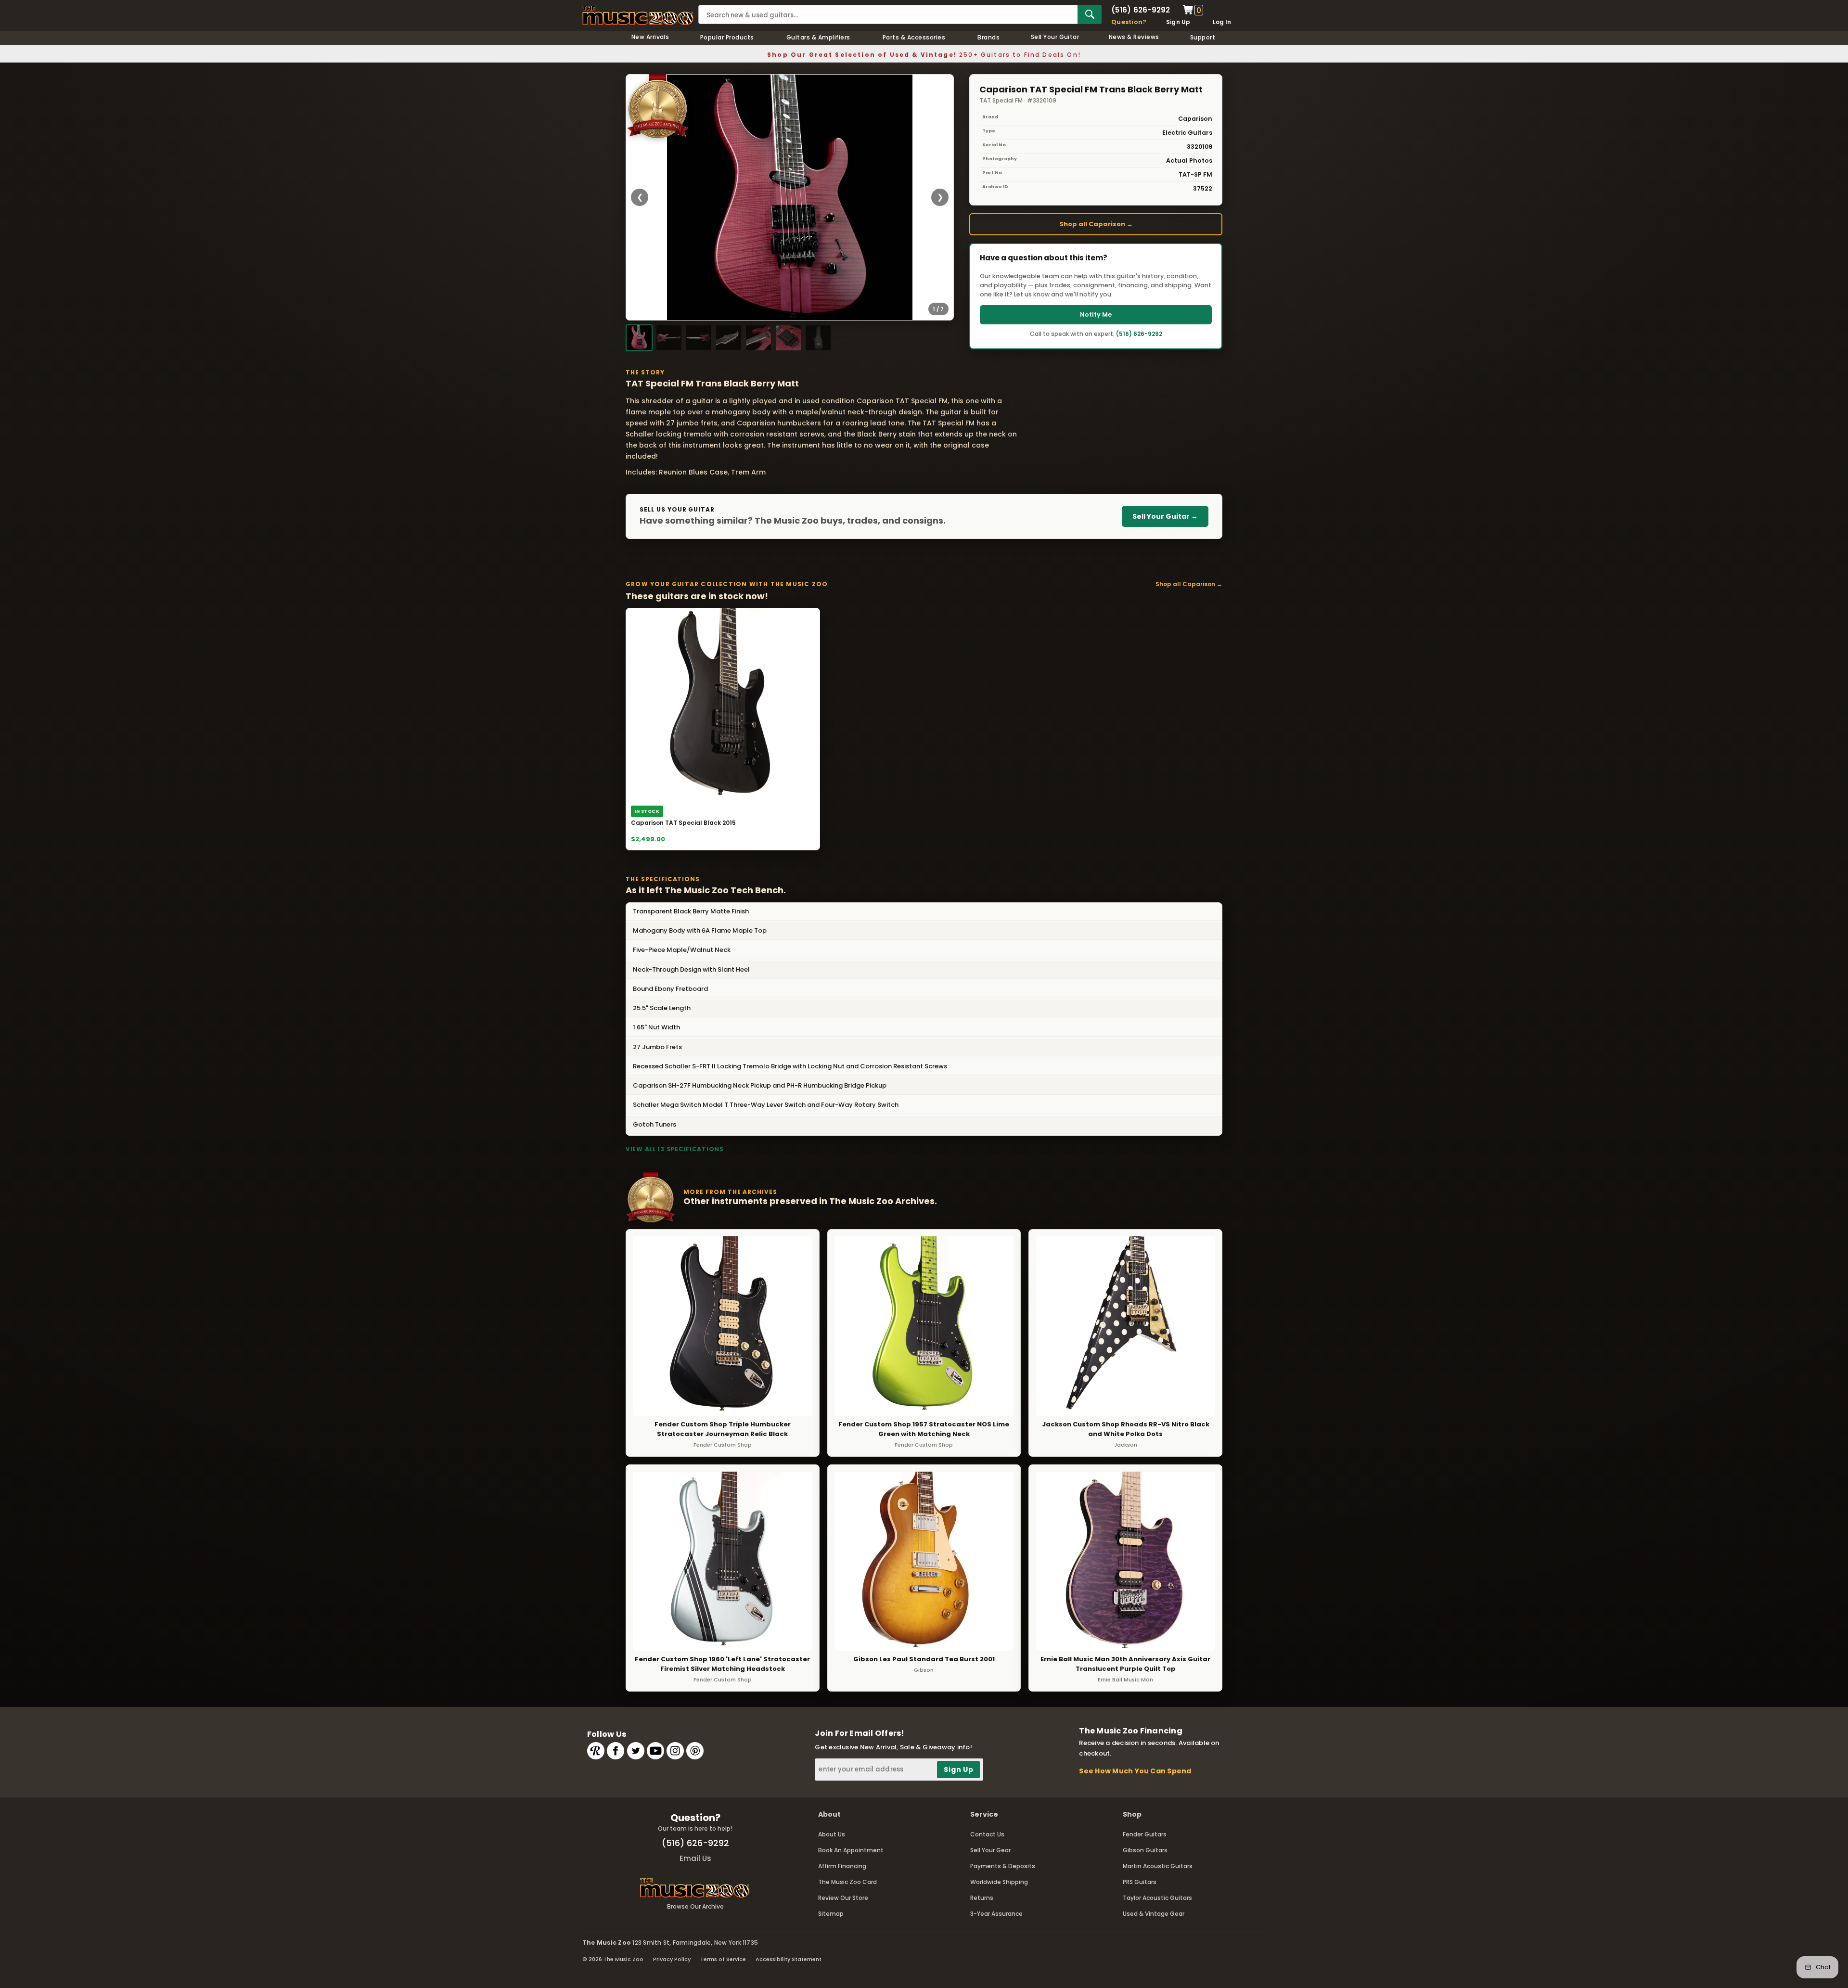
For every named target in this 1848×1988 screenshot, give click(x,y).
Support (1203, 37)
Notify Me (1096, 314)
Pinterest (695, 1751)
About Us (832, 1834)
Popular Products (727, 37)
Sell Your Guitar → (1165, 516)
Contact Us (987, 1834)
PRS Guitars (1140, 1882)
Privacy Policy (672, 1959)
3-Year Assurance (996, 1914)
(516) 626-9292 (1141, 10)
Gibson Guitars (1145, 1850)
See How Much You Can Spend (1135, 1771)
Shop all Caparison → (1096, 224)
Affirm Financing (842, 1866)
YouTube (655, 1751)
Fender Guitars (1145, 1834)
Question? (1129, 22)
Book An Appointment (851, 1850)
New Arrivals (650, 37)
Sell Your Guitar (1055, 37)
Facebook (616, 1751)
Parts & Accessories (914, 37)
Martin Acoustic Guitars (1158, 1866)
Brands (988, 37)
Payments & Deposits (1003, 1866)
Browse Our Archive (695, 1906)
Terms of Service (723, 1959)
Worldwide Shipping (999, 1882)
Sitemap (831, 1914)
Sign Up (1178, 22)
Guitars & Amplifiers (818, 37)
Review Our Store (843, 1898)
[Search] (1090, 14)
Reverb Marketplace (596, 1751)
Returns (982, 1898)
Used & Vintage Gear (1154, 1914)
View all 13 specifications (675, 1149)
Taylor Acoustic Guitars (1157, 1898)
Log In (1222, 22)
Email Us (695, 1858)
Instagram (675, 1751)
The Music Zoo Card (847, 1882)
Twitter (636, 1751)
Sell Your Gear (990, 1850)
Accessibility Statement (789, 1959)
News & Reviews (1134, 37)
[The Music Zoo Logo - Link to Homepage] (638, 15)
